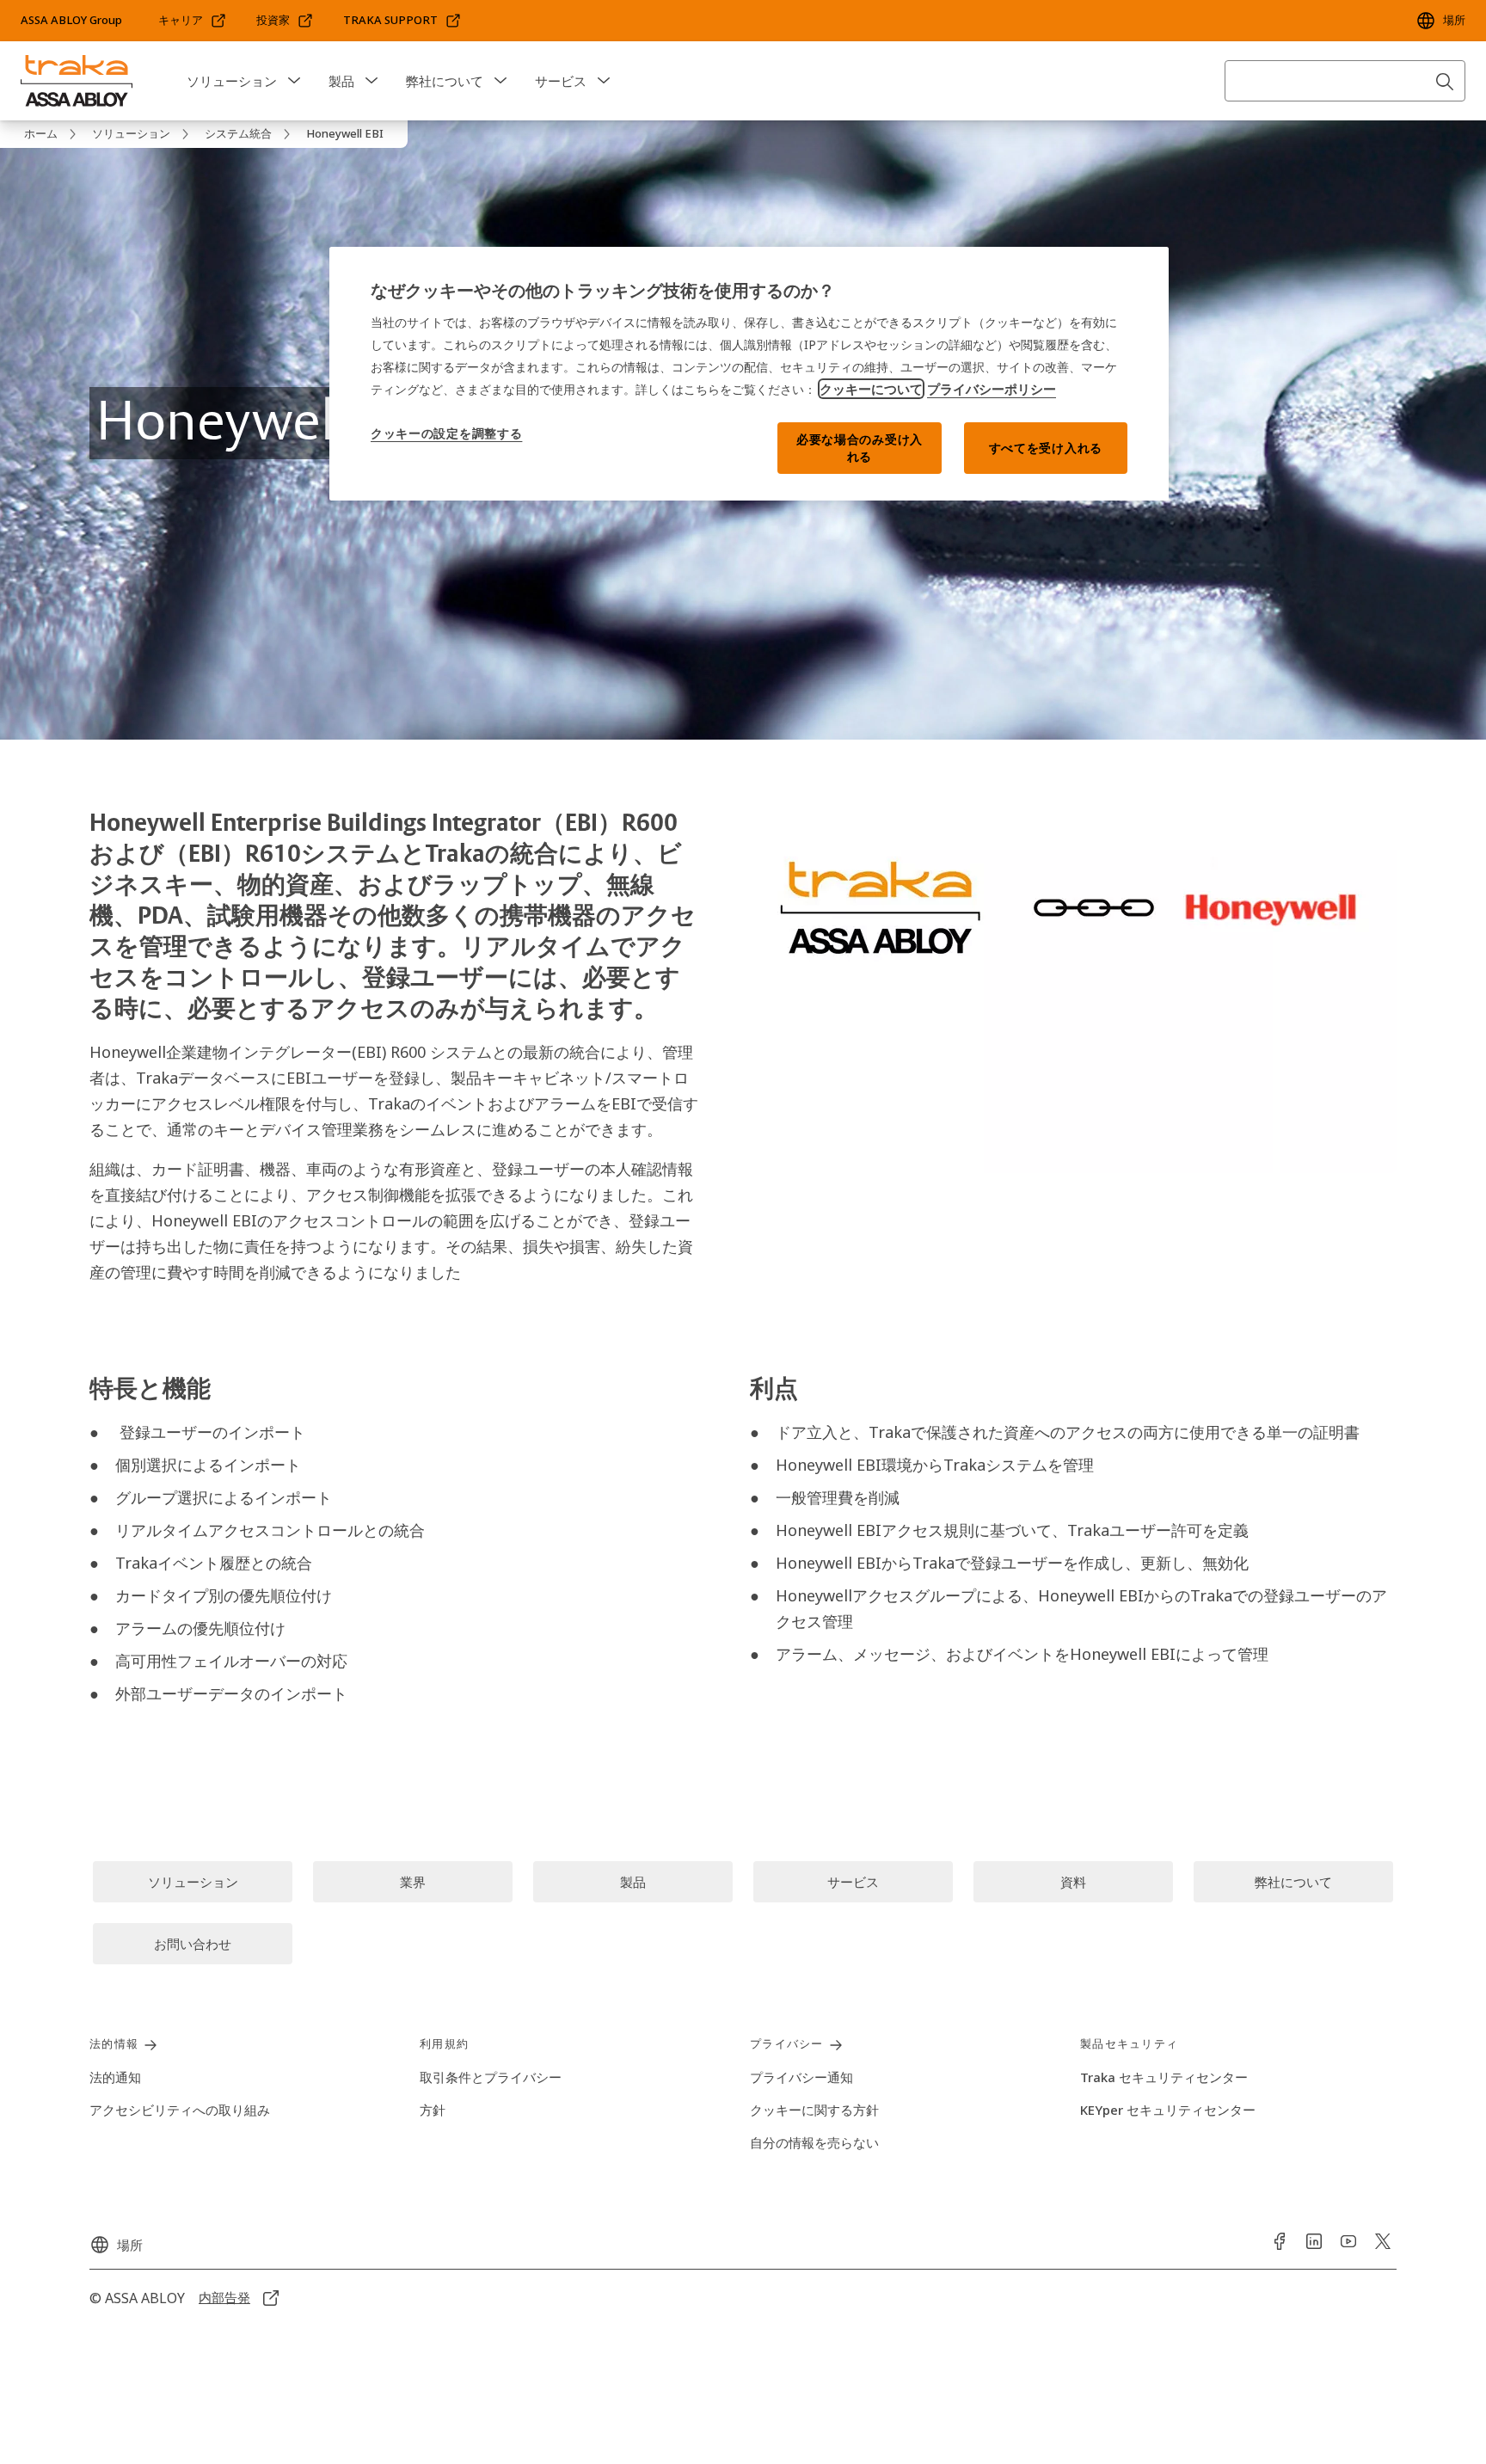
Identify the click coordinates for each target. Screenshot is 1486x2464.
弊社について (445, 81)
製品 (341, 81)
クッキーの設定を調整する (446, 433)
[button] (294, 81)
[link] (193, 21)
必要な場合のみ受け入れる (860, 448)
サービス (561, 81)
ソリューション (232, 81)
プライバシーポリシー (992, 389)
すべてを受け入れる (1046, 448)
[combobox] (1345, 81)
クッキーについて (871, 389)
